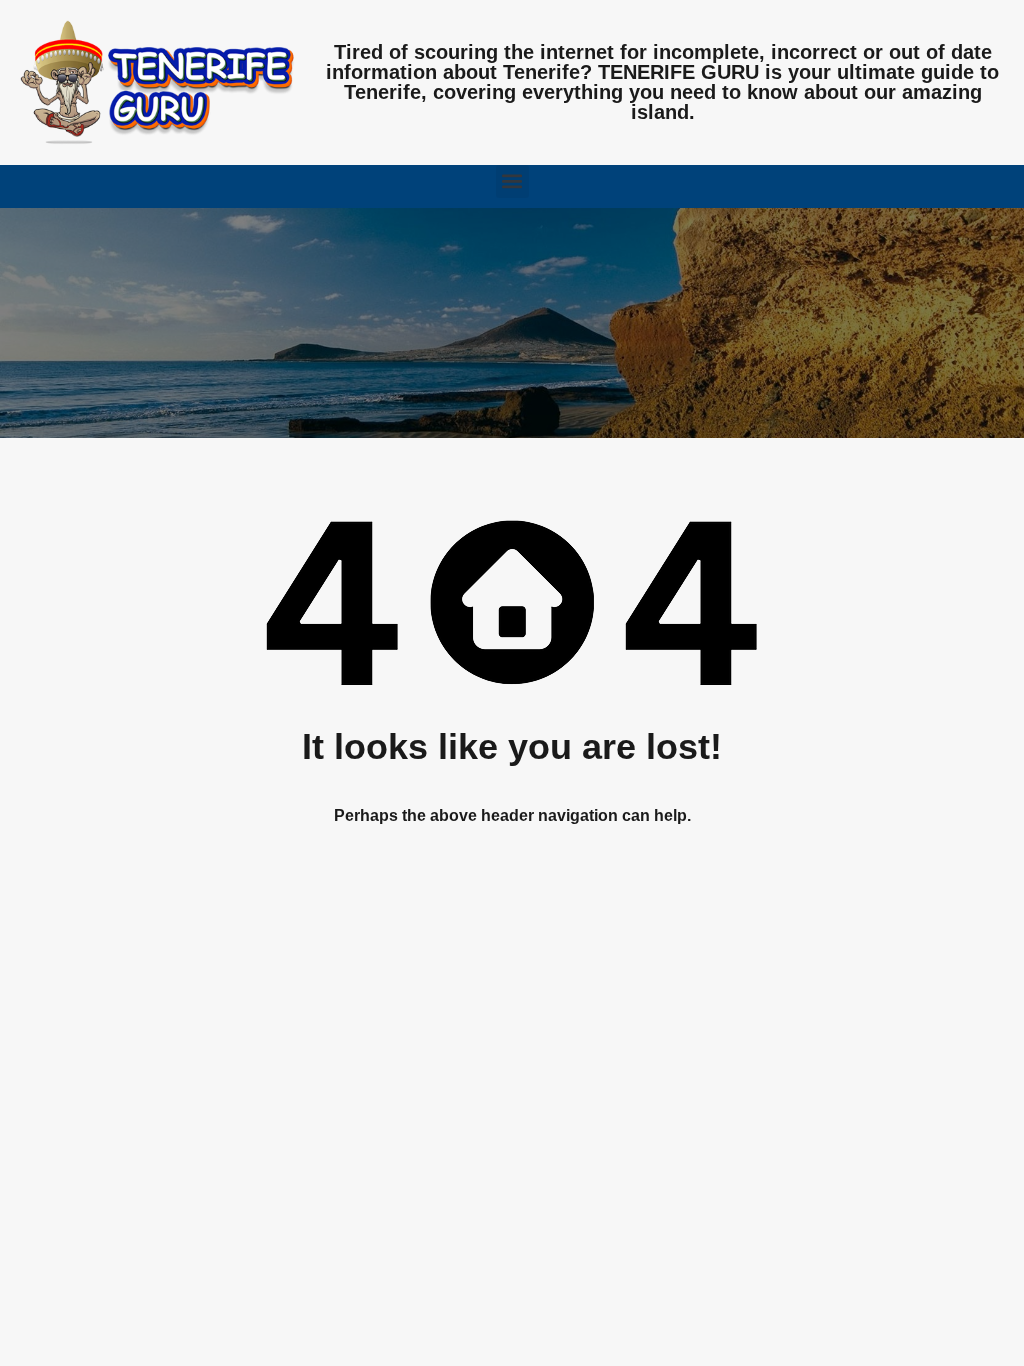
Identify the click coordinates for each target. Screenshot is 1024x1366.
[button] (512, 181)
